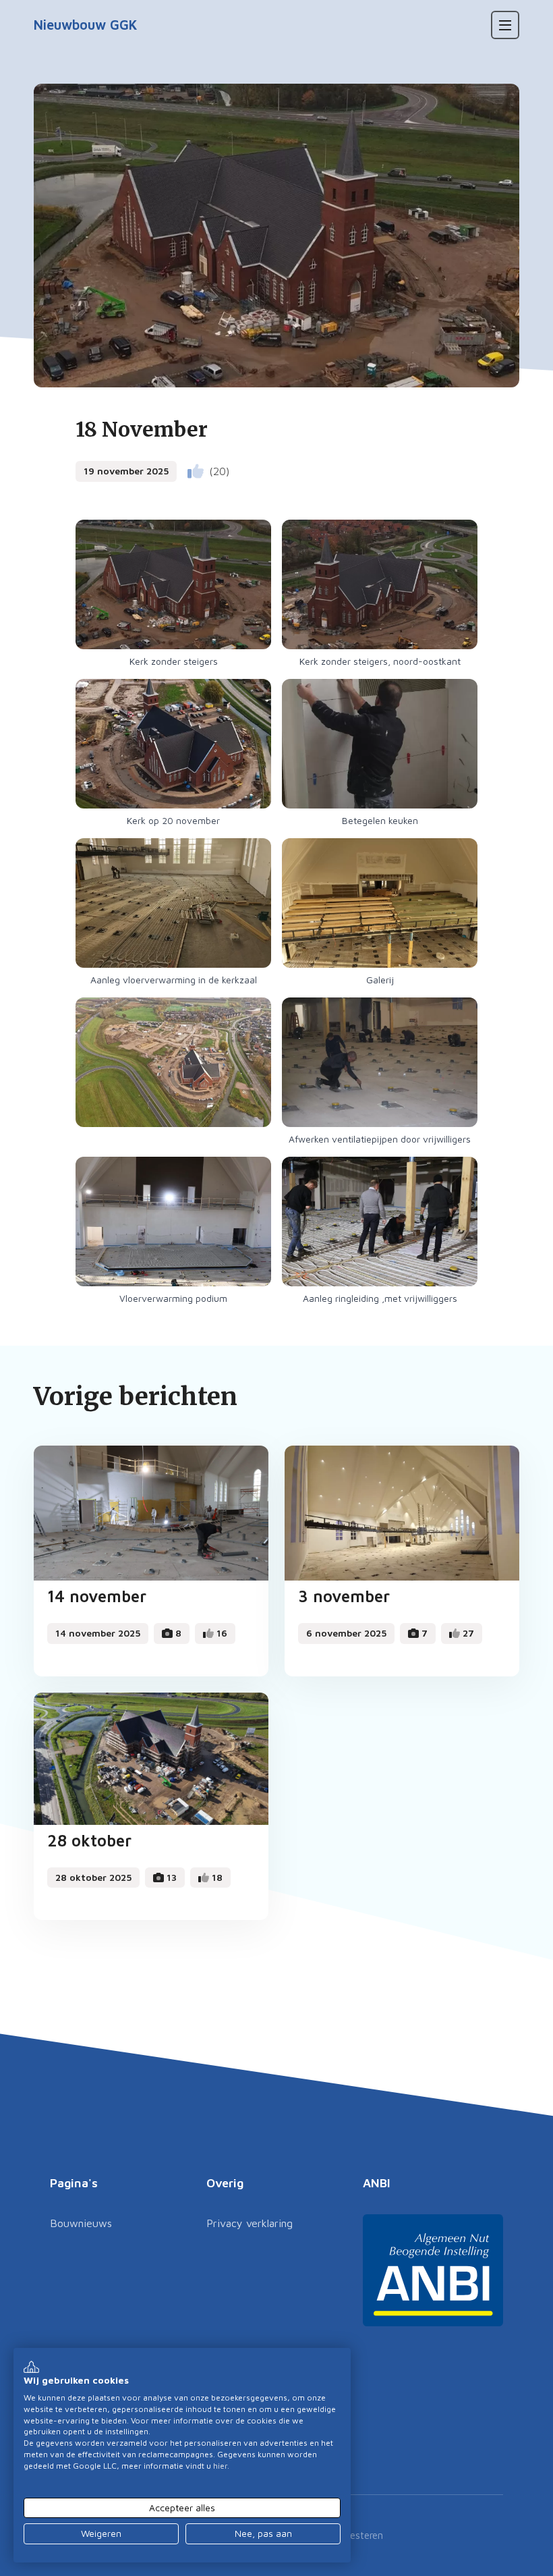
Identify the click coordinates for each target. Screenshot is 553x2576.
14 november (97, 1596)
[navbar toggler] (505, 25)
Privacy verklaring (250, 2223)
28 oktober (89, 1840)
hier (220, 2466)
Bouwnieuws (81, 2223)
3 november (344, 1596)
